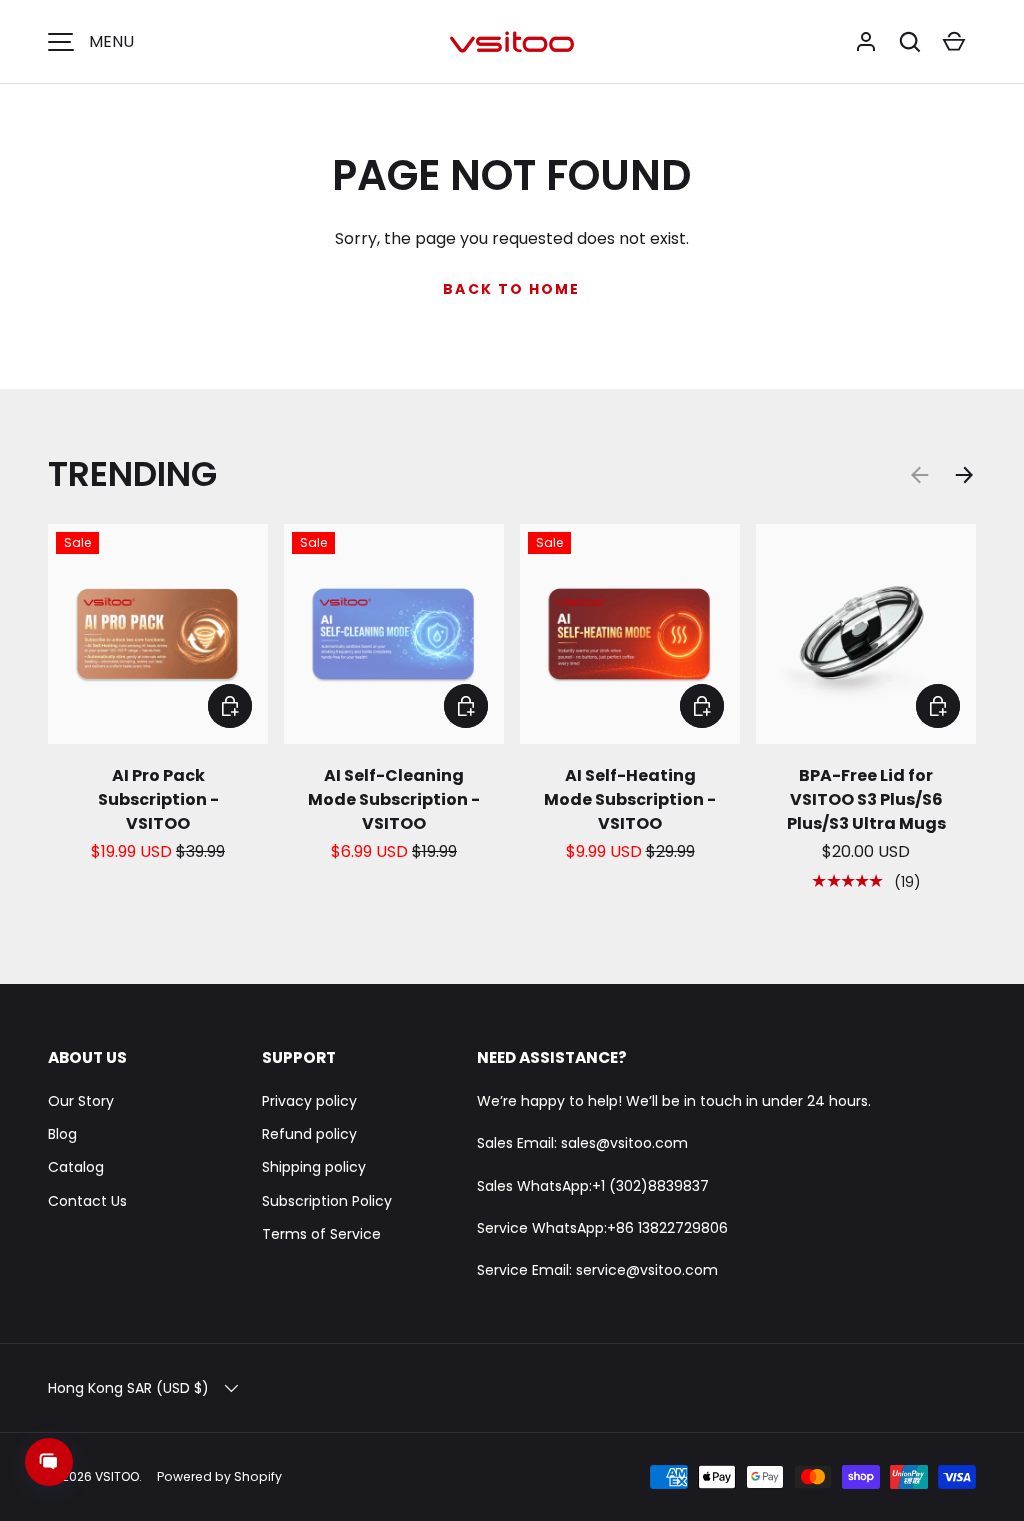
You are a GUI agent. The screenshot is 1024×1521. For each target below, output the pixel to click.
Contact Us (87, 1201)
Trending (132, 474)
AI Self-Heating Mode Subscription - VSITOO (630, 799)
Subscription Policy (327, 1201)
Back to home (511, 289)
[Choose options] (938, 706)
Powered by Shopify (219, 1476)
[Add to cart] (230, 706)
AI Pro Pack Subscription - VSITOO (158, 799)
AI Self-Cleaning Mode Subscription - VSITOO (394, 799)
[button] (910, 42)
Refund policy (309, 1134)
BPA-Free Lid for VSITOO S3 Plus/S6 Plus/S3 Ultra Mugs (866, 799)
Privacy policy (309, 1101)
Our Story (81, 1101)
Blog (62, 1134)
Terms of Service (321, 1234)
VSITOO (117, 1476)
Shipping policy (314, 1167)
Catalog (76, 1167)
